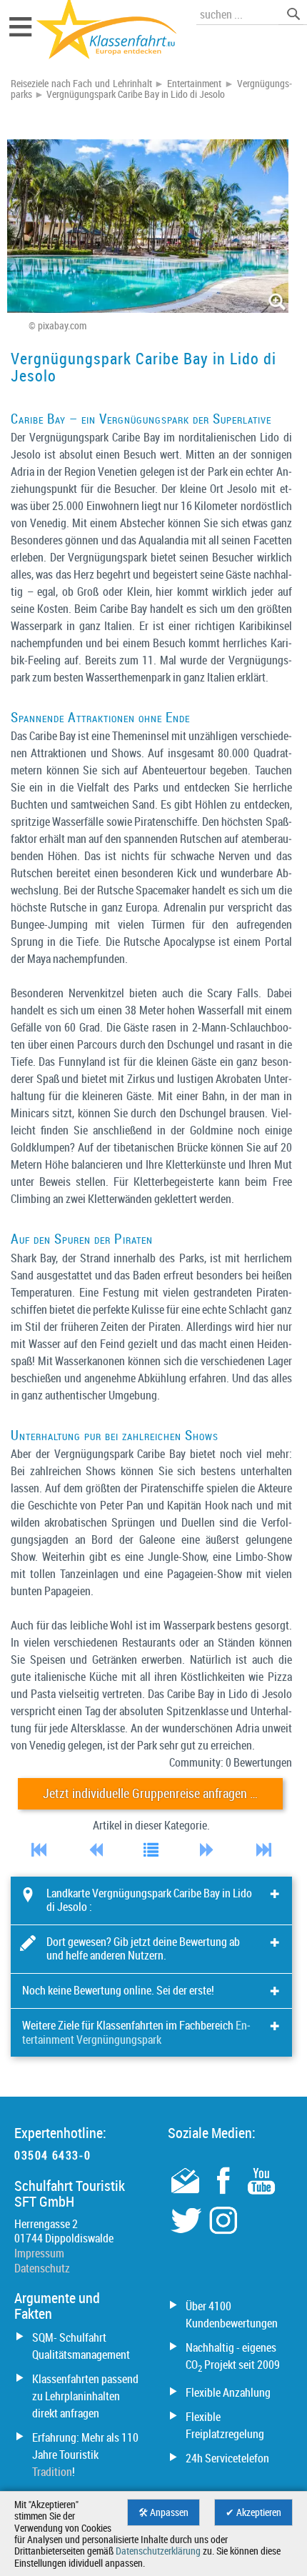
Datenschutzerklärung (158, 2551)
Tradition (52, 2472)
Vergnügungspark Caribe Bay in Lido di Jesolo (136, 94)
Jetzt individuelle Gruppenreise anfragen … (150, 1793)
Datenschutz (42, 2268)
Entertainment (194, 84)
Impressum (39, 2253)
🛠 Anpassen (163, 2512)
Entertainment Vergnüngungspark (136, 2032)
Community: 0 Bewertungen (231, 1762)
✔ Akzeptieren (253, 2512)
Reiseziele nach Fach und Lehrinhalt (81, 84)
